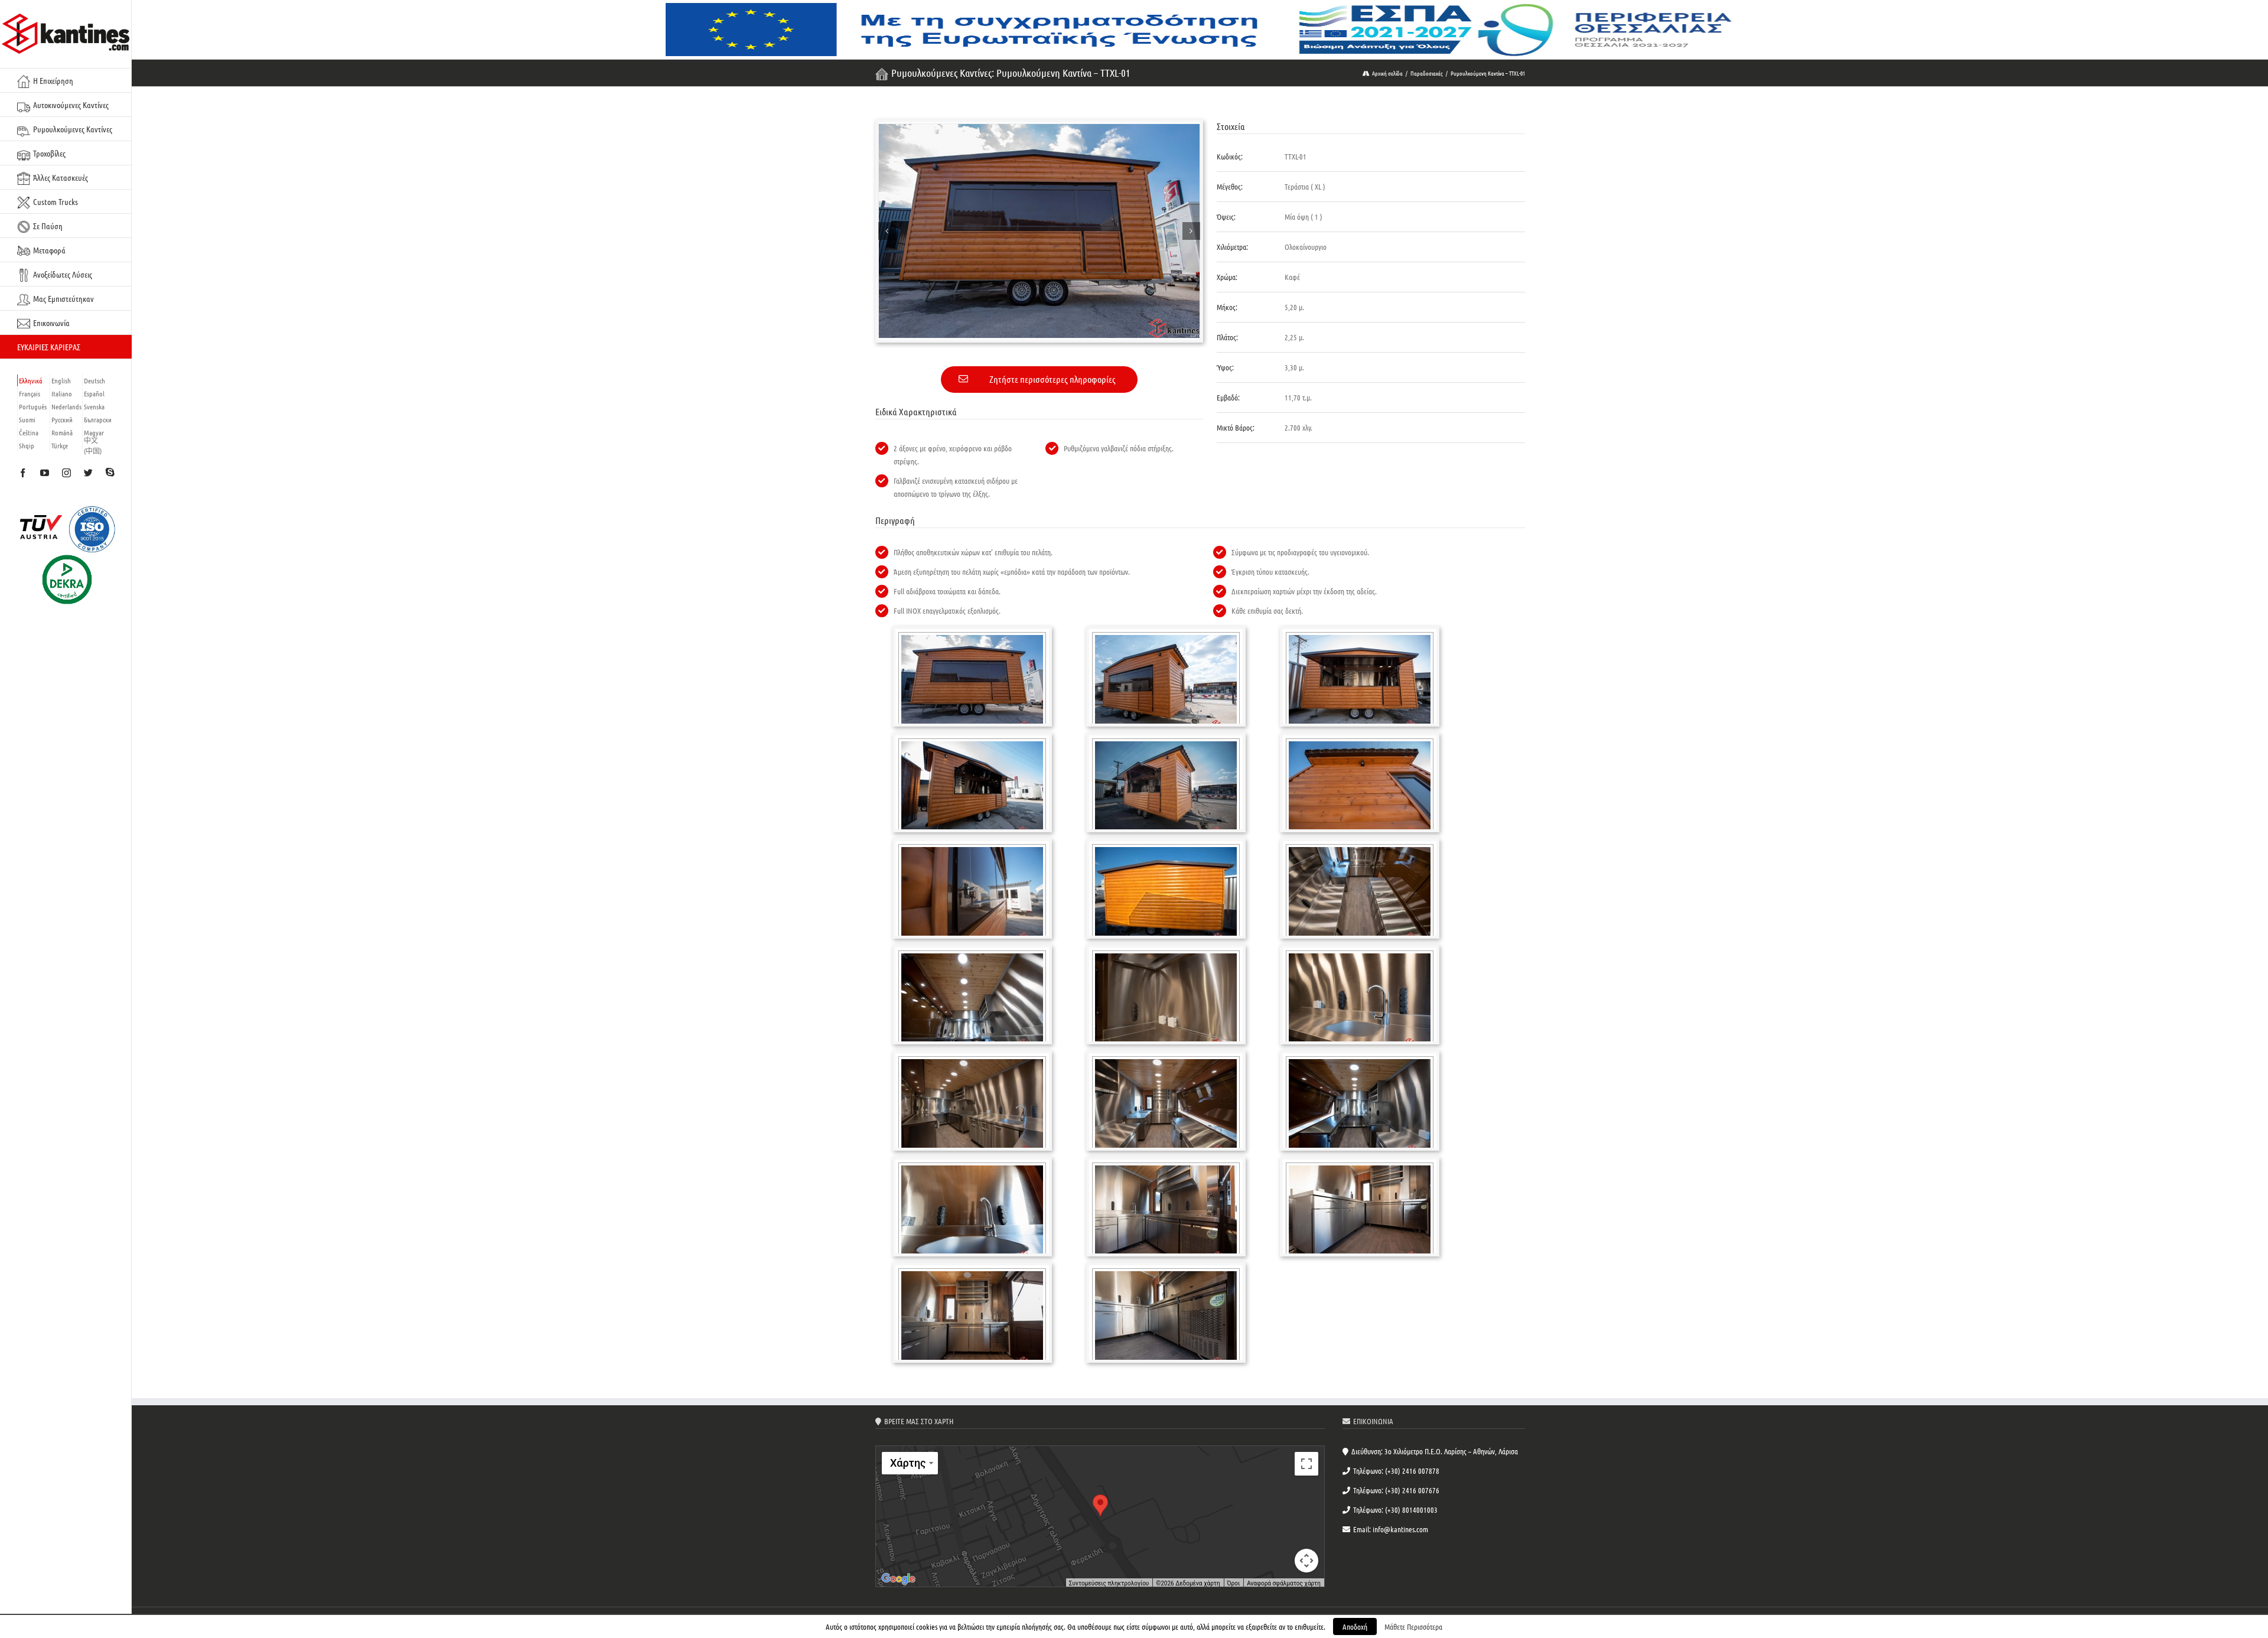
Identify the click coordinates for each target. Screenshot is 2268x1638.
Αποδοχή (1355, 1626)
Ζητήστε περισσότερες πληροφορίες (1052, 379)
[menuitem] (66, 80)
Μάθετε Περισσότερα (1413, 1626)
